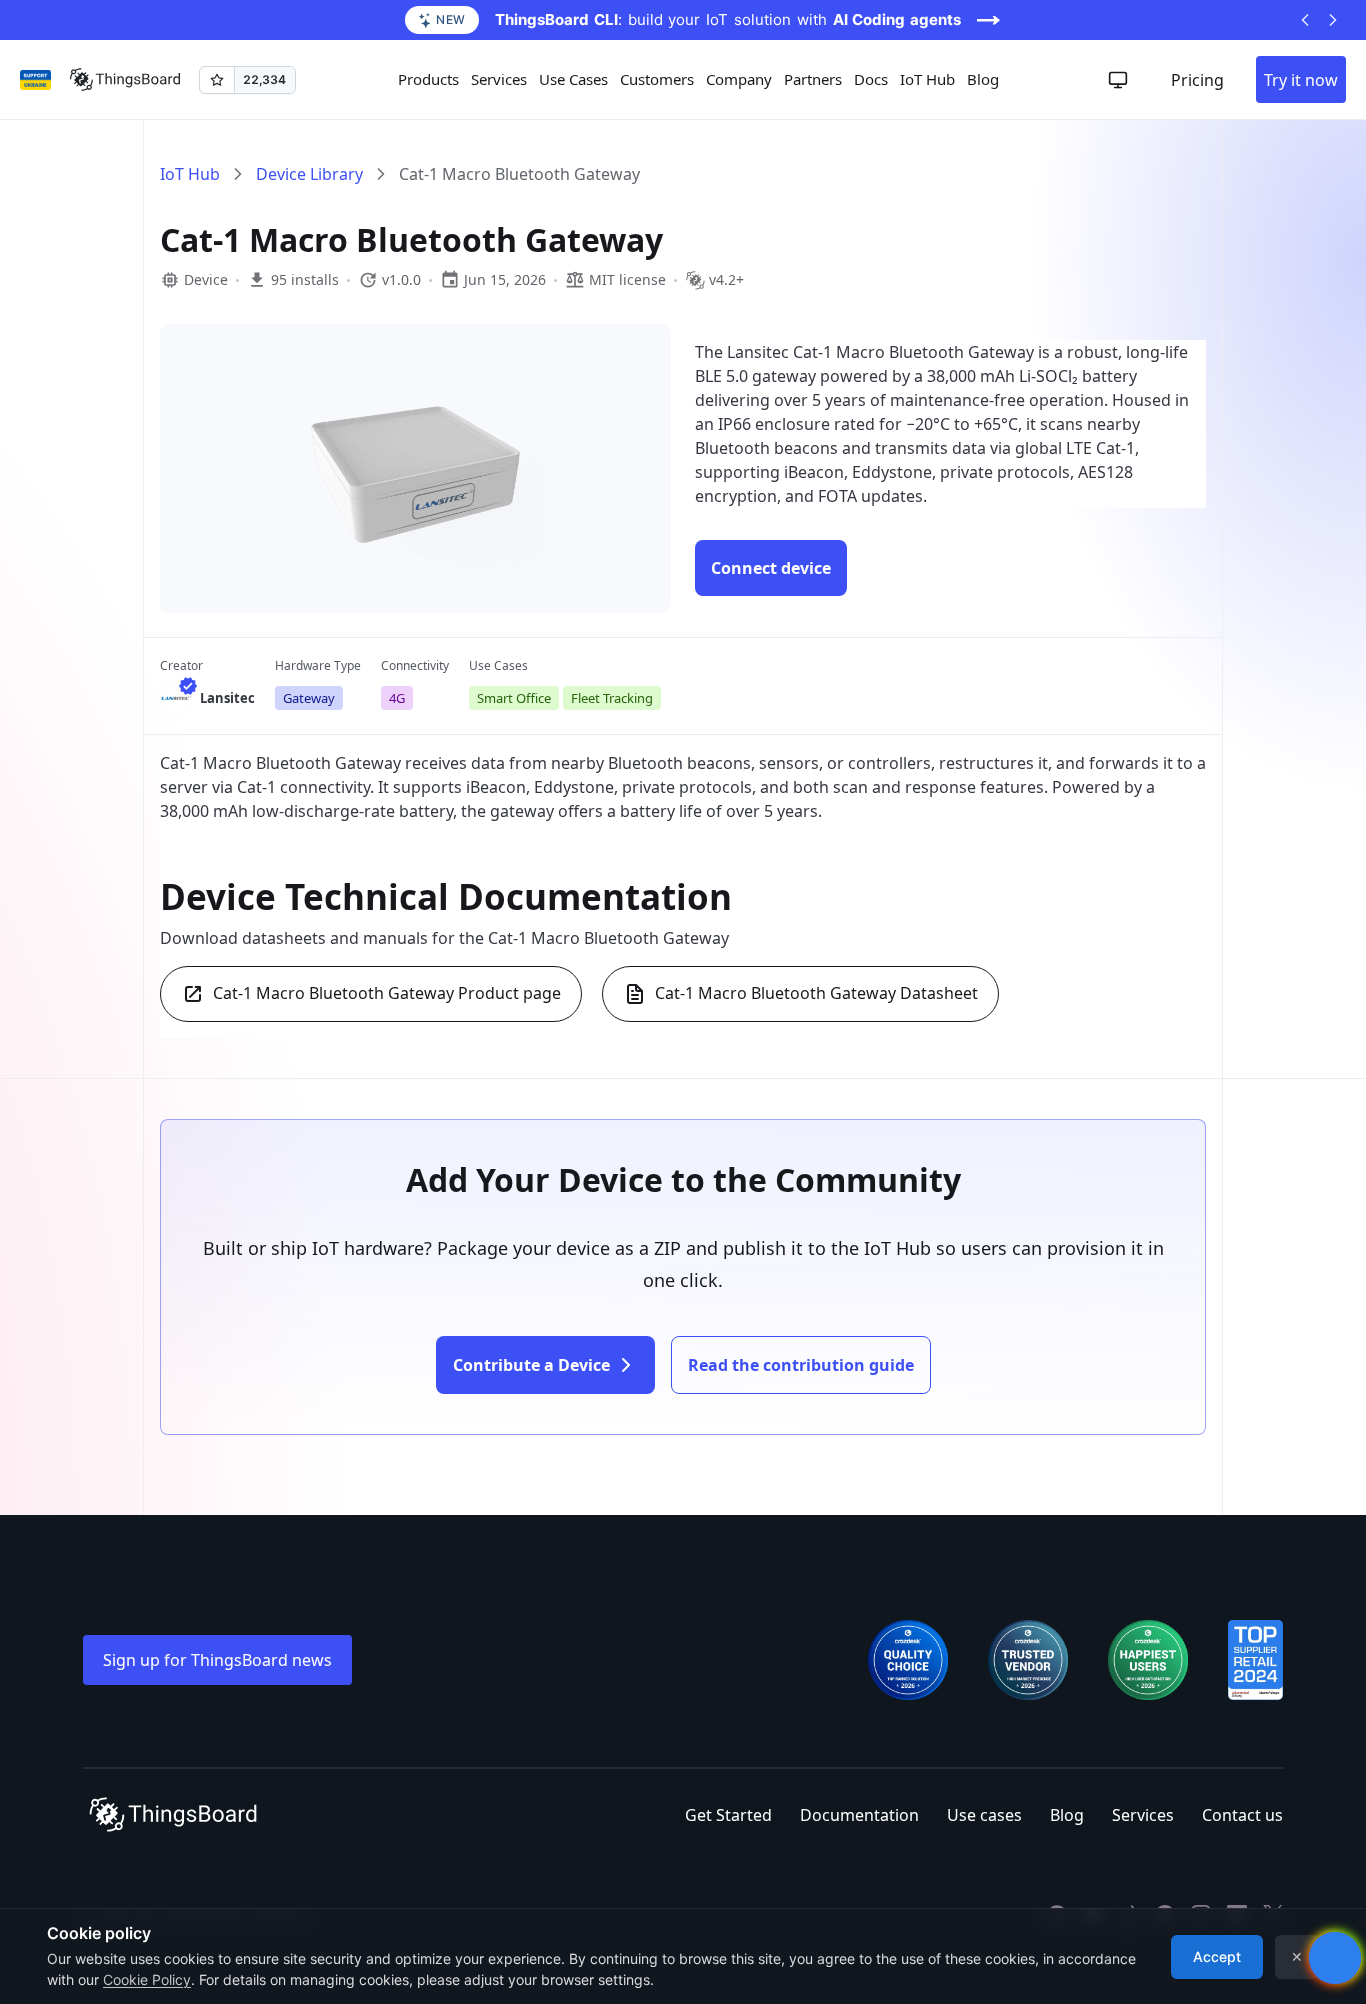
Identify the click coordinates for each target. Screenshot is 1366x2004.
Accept (1217, 1956)
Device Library (309, 174)
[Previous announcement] (1305, 20)
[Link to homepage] (125, 80)
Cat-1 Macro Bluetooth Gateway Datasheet (816, 993)
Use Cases (573, 79)
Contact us (1242, 1815)
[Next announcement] (1333, 20)
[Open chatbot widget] (1335, 1958)
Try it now (1301, 80)
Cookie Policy (147, 1979)
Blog (983, 79)
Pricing (1197, 80)
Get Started (728, 1815)
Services (1143, 1815)
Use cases (984, 1815)
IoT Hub (927, 79)
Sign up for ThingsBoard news (217, 1660)
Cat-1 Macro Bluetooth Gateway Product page (387, 993)
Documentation (859, 1815)
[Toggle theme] (1118, 80)
